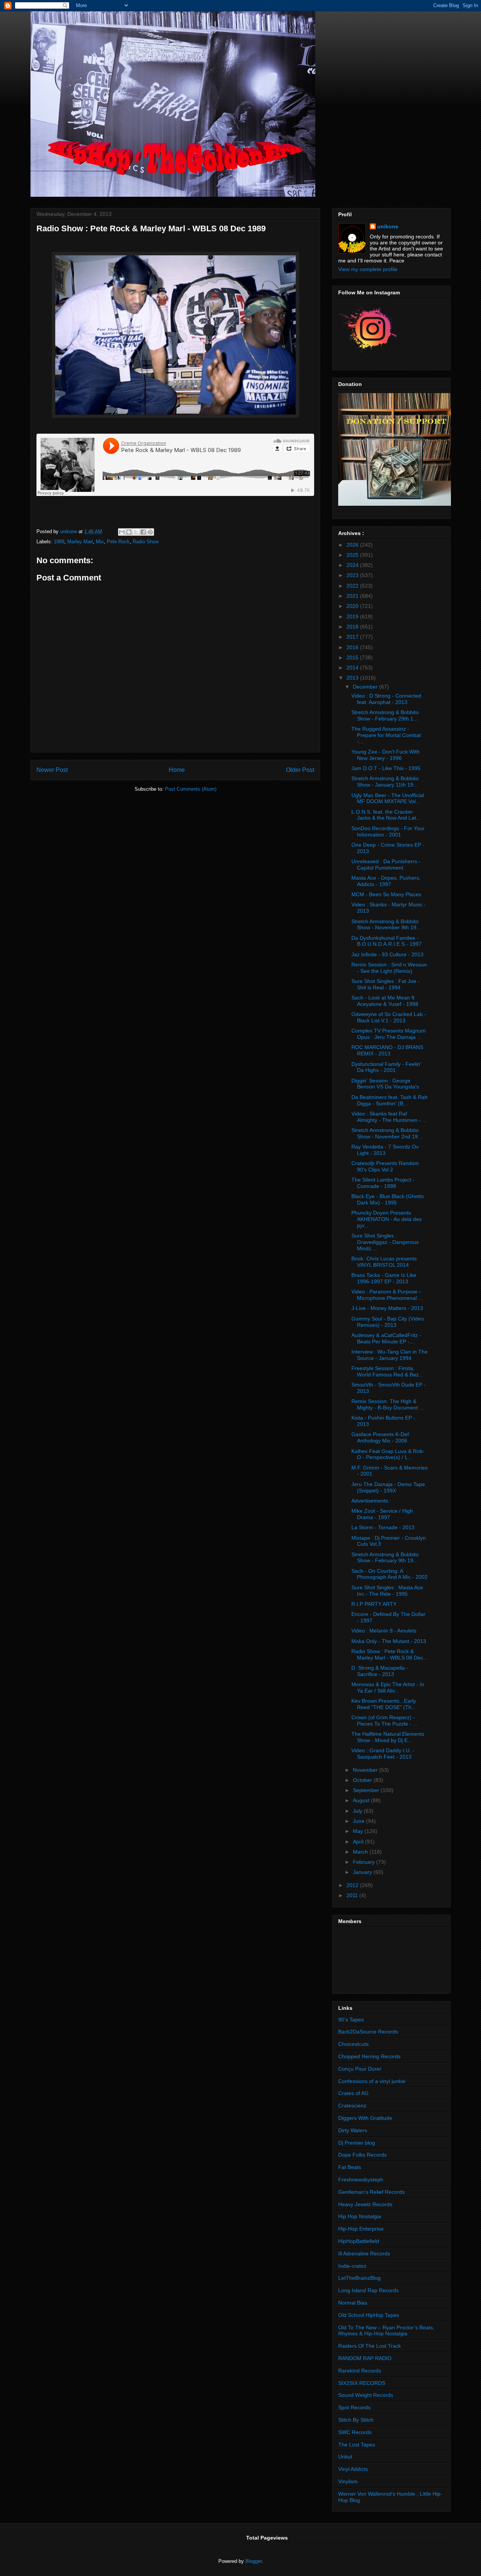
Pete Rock (118, 542)
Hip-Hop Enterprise (361, 2229)
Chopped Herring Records (369, 2056)
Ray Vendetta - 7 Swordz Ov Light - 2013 (385, 1150)
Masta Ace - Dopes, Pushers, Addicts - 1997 (386, 881)
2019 (353, 616)
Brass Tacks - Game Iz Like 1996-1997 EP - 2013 (384, 1278)
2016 (353, 647)
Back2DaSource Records (368, 2032)
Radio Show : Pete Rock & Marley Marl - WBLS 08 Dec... (389, 1654)
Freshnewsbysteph (361, 2180)
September (367, 1790)
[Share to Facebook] (143, 532)
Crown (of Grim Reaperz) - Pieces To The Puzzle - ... (384, 1721)
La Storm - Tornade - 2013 (383, 1527)
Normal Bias (353, 2303)
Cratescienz (352, 2106)
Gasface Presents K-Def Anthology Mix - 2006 (380, 1437)
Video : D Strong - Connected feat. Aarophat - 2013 (386, 699)
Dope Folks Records (362, 2155)
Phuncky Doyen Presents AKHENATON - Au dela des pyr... (386, 1219)
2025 (353, 555)
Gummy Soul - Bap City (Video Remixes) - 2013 (388, 1322)
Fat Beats (350, 2167)
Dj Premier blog (357, 2143)
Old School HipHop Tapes (369, 2315)
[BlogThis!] (129, 532)
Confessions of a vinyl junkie (372, 2081)
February (365, 1862)
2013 (353, 678)
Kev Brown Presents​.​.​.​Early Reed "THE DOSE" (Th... (384, 1704)
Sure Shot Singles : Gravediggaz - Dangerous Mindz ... (385, 1242)
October (363, 1780)
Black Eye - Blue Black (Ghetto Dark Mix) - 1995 (388, 1199)
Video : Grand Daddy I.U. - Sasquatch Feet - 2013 (383, 1754)
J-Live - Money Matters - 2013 (387, 1308)
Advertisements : (371, 1501)
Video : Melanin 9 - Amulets (384, 1631)
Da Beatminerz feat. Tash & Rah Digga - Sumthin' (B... (389, 1100)
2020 (353, 606)
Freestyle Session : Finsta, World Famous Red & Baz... (387, 1371)
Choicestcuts (353, 2044)
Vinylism (348, 2481)
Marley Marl (80, 542)
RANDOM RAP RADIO (365, 2358)
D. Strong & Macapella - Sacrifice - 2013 (380, 1671)
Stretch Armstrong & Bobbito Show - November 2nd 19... (387, 1133)
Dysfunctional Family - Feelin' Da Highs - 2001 (386, 1067)
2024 (353, 565)
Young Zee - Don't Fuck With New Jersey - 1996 (386, 755)
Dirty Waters (353, 2130)
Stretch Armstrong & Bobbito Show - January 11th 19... (385, 782)
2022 (353, 586)
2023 (353, 575)
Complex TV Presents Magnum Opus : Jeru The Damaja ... (389, 1034)
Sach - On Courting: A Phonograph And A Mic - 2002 (389, 1574)
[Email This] (122, 532)
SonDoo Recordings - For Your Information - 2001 (388, 831)
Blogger (253, 2561)
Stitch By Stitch (356, 2420)
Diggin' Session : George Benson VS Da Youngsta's (385, 1084)
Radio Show (146, 542)
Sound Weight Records (366, 2395)
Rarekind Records (360, 2371)
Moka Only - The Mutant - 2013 (389, 1641)
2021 (353, 596)
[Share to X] (136, 532)
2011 (353, 1895)
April (359, 1842)
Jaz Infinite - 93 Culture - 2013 (387, 954)
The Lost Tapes (357, 2445)
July (358, 1811)
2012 (353, 1885)
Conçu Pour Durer (360, 2069)
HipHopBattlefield (359, 2241)
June (359, 1821)
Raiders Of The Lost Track (370, 2346)
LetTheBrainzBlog (359, 2278)
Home (177, 770)
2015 (353, 657)
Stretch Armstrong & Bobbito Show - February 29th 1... (385, 715)
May (359, 1831)
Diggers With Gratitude (365, 2118)
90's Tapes (351, 2020)
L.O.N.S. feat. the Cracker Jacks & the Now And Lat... (386, 815)
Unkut (345, 2457)
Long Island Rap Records (368, 2290)
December (366, 687)
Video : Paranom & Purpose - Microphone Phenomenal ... (387, 1295)
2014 (353, 668)
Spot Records (354, 2407)
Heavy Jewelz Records (365, 2204)
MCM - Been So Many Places (386, 894)
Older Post (300, 770)
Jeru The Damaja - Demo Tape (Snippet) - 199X (388, 1487)
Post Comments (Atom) (191, 789)
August (362, 1800)
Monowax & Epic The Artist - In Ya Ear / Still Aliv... (388, 1687)
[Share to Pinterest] (150, 532)
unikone (388, 226)
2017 (353, 637)
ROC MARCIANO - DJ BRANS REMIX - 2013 (387, 1050)
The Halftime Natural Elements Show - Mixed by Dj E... (388, 1737)
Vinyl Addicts (353, 2469)
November (366, 1770)
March (361, 1852)
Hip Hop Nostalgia (360, 2216)
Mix (100, 542)
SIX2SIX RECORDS (362, 2383)
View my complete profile (368, 269)
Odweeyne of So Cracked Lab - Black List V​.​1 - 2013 (389, 1017)
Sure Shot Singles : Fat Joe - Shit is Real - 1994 (386, 984)
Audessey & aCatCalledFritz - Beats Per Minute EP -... (386, 1338)
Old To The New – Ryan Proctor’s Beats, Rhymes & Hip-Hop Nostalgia (386, 2331)
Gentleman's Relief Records (371, 2192)
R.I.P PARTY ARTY (374, 1604)
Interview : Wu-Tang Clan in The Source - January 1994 (389, 1355)
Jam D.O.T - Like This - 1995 (386, 768)
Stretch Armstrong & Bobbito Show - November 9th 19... (386, 925)
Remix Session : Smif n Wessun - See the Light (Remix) (389, 968)
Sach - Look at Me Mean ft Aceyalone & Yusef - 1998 (385, 1001)
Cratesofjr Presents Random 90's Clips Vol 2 (385, 1166)
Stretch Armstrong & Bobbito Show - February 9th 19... (385, 1558)
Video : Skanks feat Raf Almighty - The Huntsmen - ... (389, 1117)
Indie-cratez (352, 2266)
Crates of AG (353, 2093)
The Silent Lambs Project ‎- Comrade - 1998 (383, 1183)
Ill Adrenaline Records (364, 2253)
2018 (353, 627)
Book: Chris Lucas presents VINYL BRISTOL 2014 (384, 1262)
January (363, 1872)
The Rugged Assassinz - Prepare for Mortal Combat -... (386, 735)
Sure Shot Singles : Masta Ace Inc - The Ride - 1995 (387, 1591)
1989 (59, 542)
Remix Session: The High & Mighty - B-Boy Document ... (388, 1404)
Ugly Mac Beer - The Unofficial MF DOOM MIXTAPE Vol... (388, 798)
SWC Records (355, 2432)
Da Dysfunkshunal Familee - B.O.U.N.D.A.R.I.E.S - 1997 (386, 941)
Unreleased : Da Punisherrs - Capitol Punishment (386, 864)
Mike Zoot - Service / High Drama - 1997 (382, 1514)
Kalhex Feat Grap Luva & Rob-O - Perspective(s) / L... (388, 1454)
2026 (353, 545)
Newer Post (52, 770)
